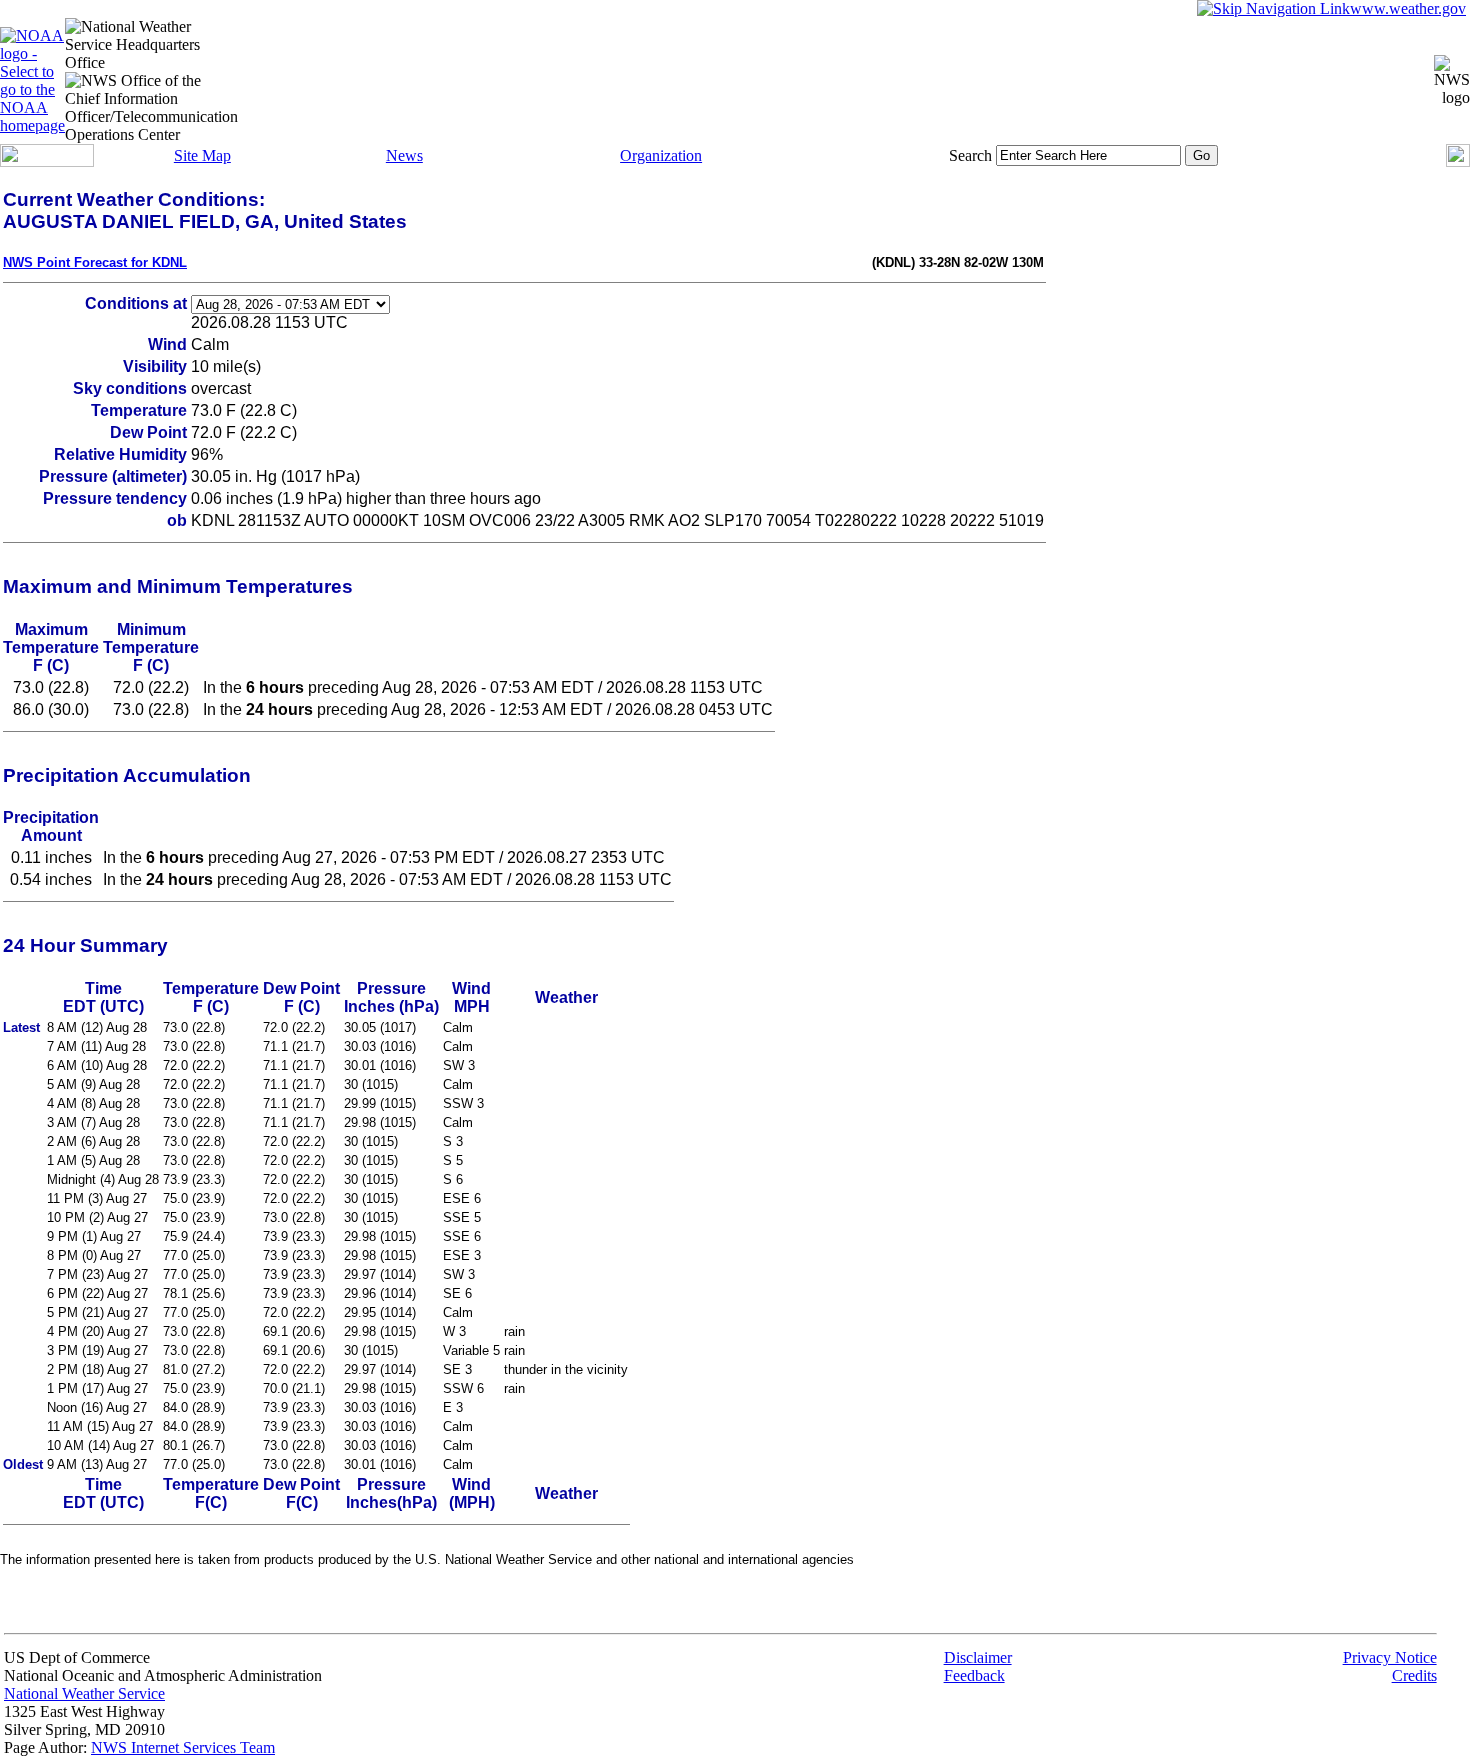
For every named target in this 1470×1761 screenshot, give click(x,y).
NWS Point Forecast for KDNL (95, 262)
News (404, 155)
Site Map (202, 155)
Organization (661, 155)
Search (970, 155)
